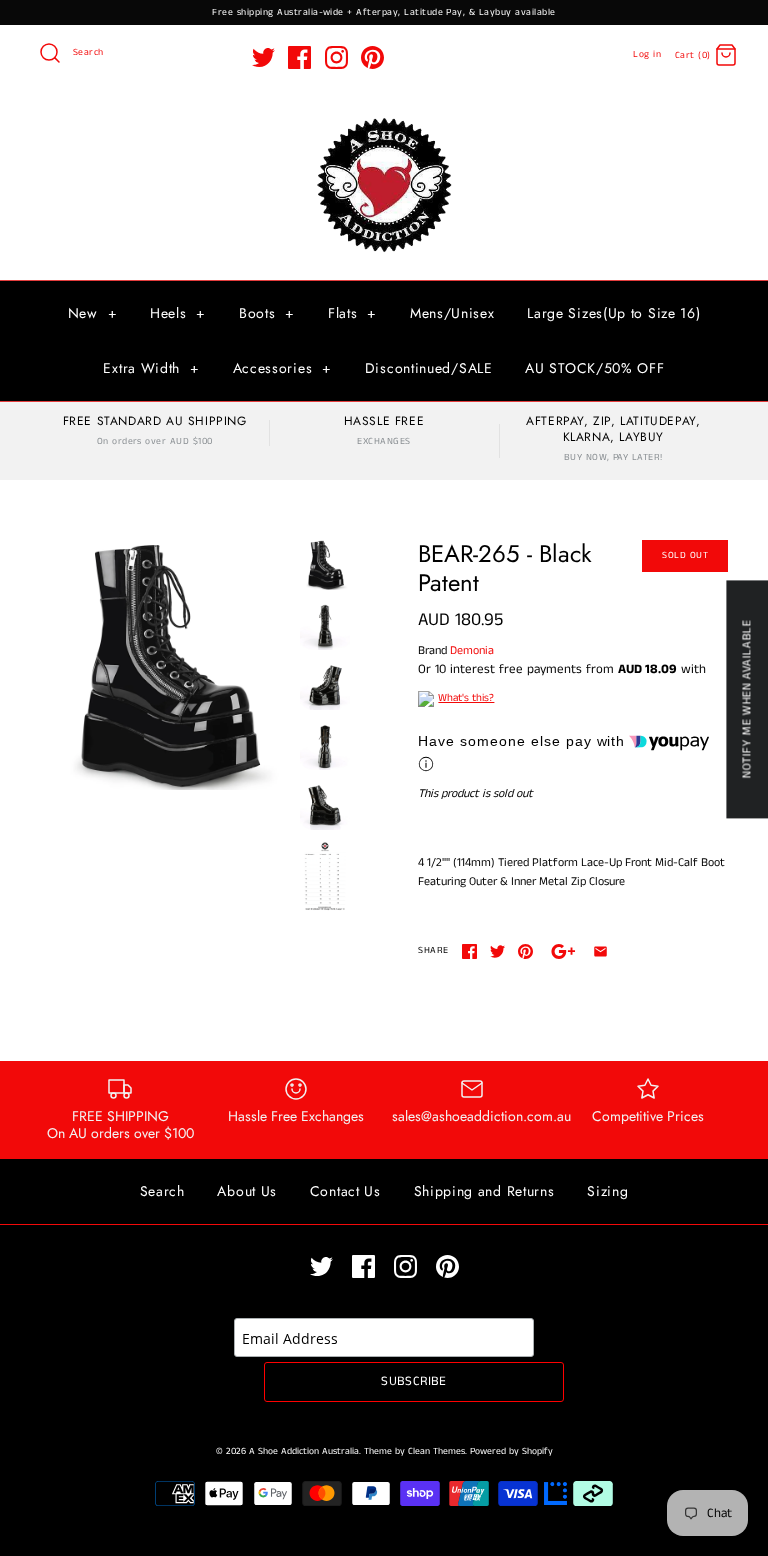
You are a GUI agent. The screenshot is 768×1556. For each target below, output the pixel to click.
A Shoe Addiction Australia (304, 1451)
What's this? (466, 698)
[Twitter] (263, 57)
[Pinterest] (372, 57)
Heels (178, 313)
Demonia (472, 650)
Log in (647, 54)
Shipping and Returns (484, 1191)
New (93, 313)
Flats (352, 313)
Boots (267, 313)
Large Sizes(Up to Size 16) (613, 313)
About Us (247, 1191)
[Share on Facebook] (469, 951)
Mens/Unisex (452, 313)
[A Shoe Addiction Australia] (384, 119)
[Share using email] (600, 951)
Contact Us (345, 1191)
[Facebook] (299, 57)
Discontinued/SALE (429, 368)
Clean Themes (436, 1451)
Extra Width (151, 368)
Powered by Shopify (511, 1451)
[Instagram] (336, 57)
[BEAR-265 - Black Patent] (165, 665)
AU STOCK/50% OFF (594, 368)
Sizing (607, 1191)
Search (162, 1191)
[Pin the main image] (525, 951)
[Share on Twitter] (497, 951)
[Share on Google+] (563, 951)
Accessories (282, 368)
